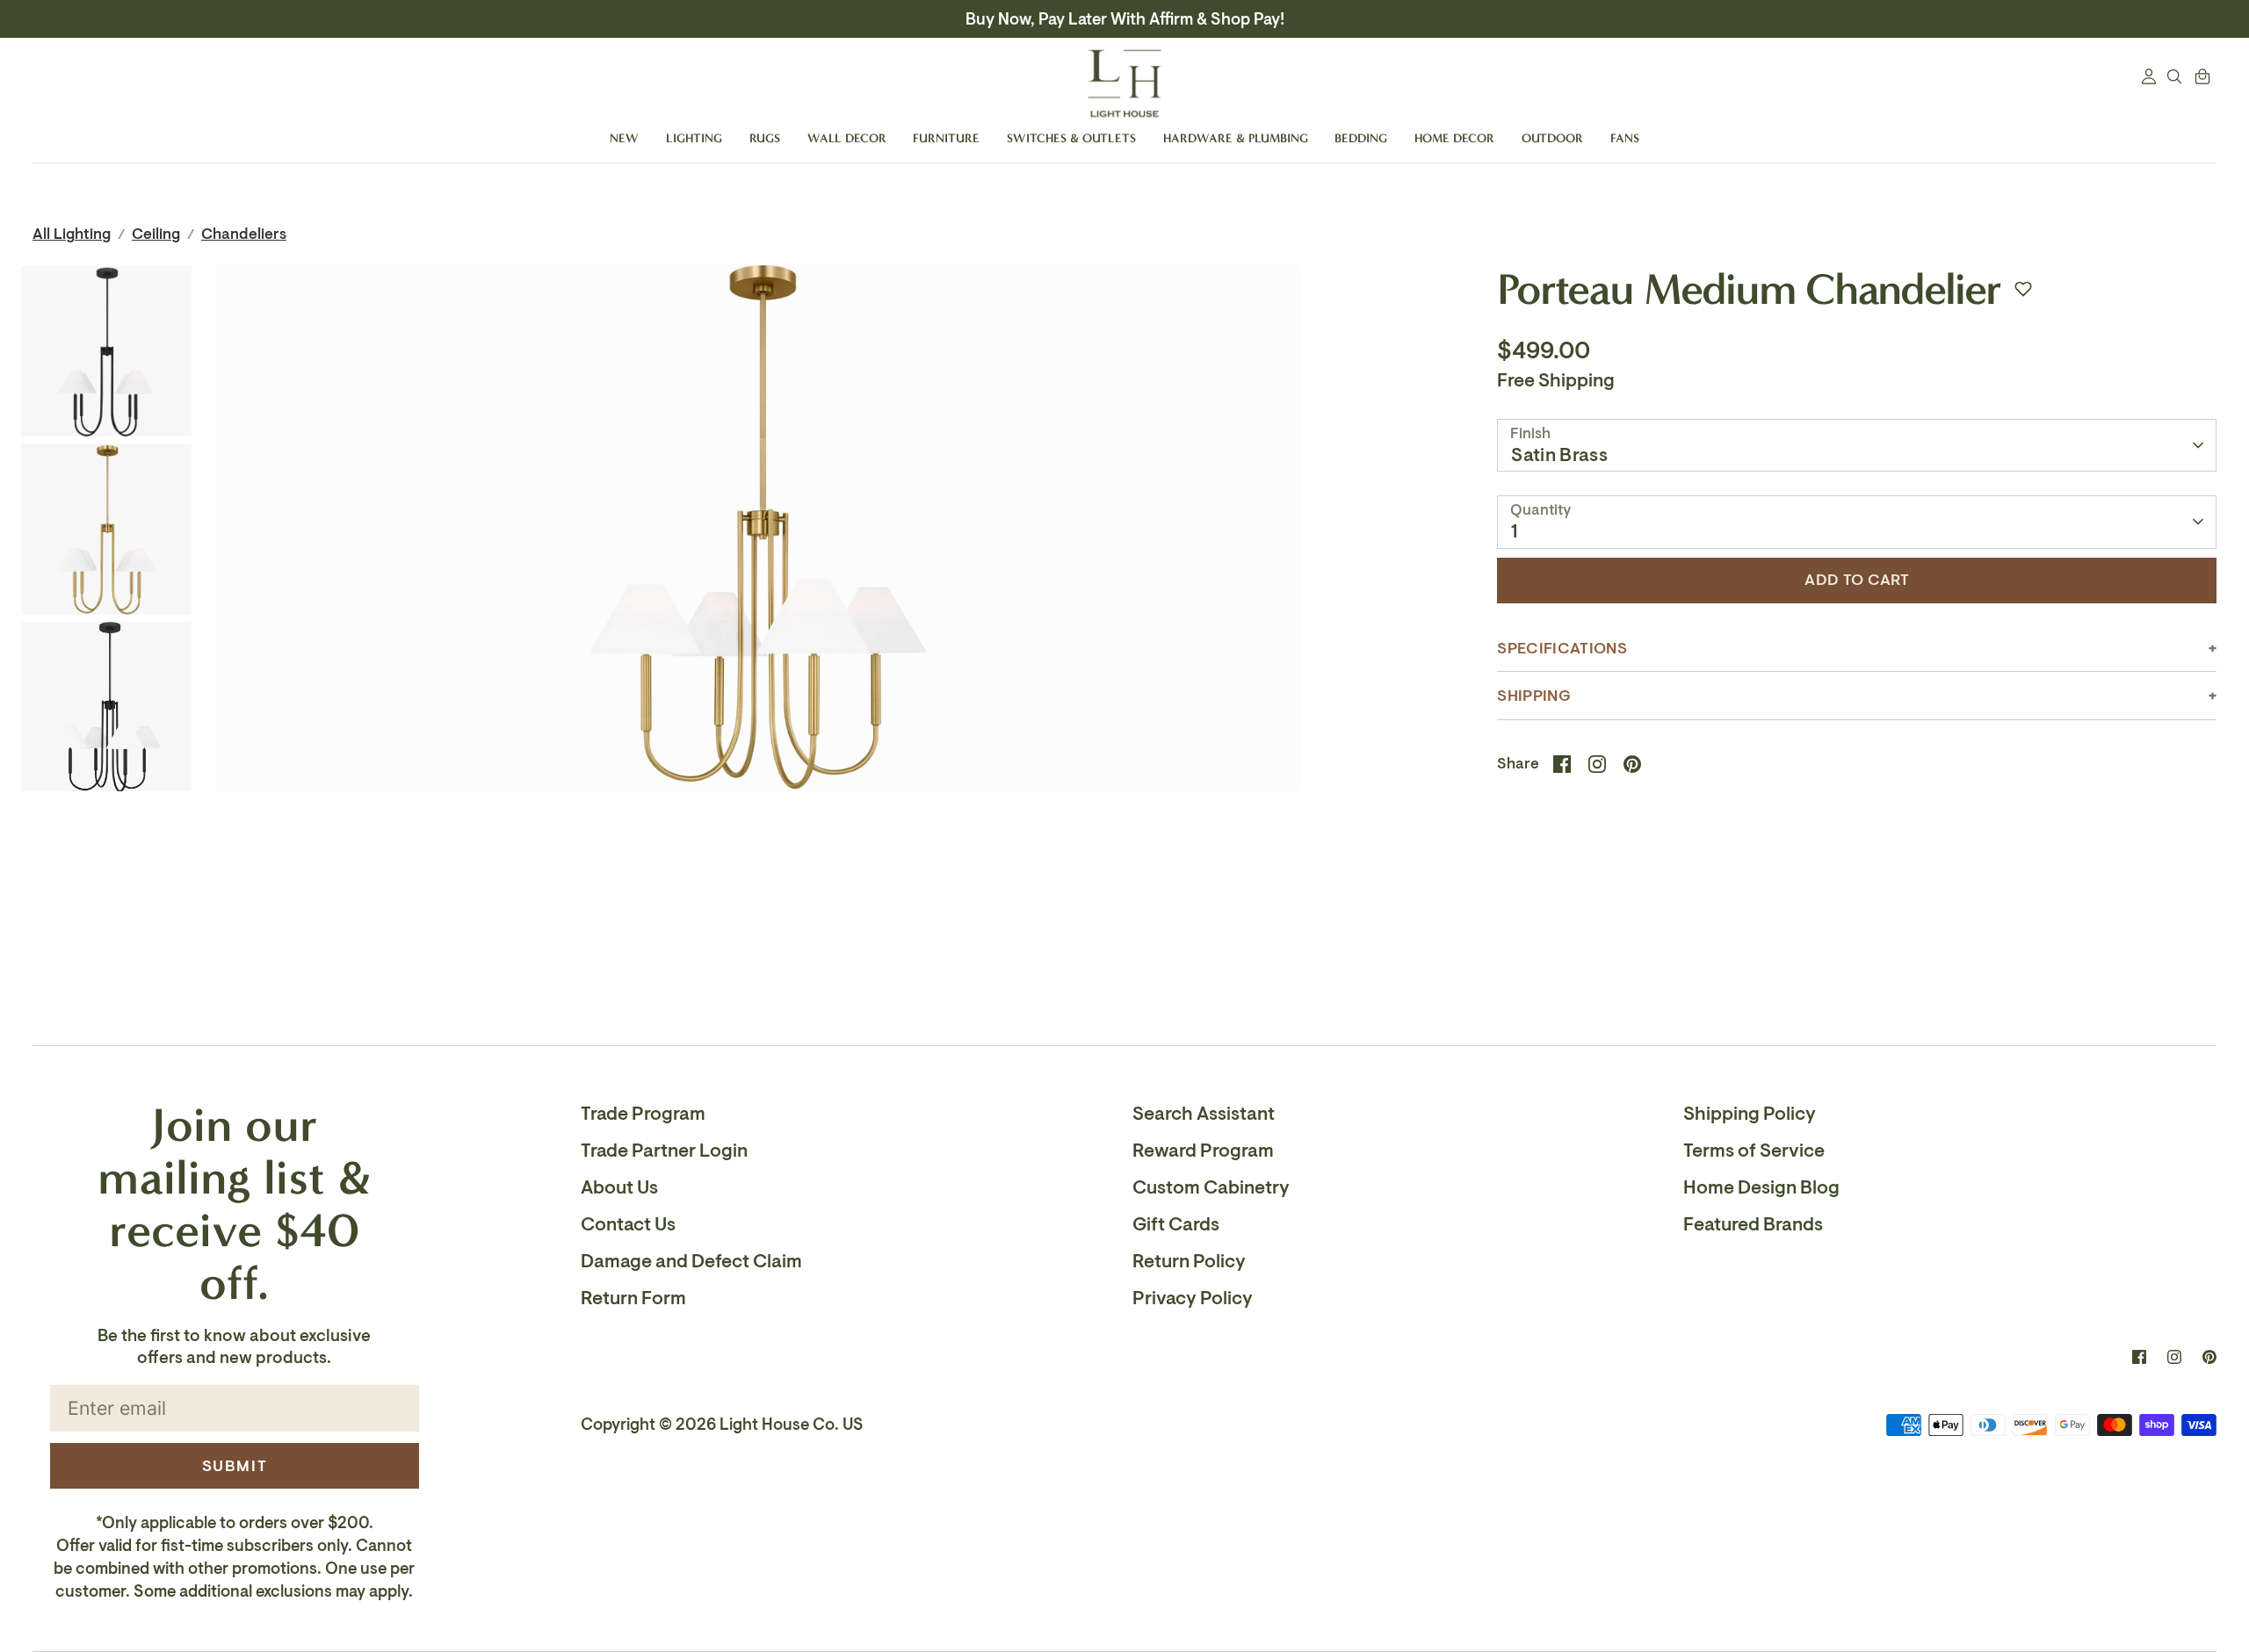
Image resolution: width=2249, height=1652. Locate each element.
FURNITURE (946, 138)
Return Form (633, 1298)
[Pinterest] (2209, 1357)
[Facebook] (2139, 1357)
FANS (1625, 138)
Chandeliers (244, 234)
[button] (2023, 289)
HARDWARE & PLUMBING (1236, 138)
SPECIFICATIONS (1562, 649)
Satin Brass (1559, 455)
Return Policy (1189, 1261)
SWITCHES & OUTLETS (1071, 138)
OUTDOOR (1552, 138)
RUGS (765, 138)
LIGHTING (694, 138)
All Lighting (72, 234)
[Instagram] (2174, 1357)
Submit (235, 1466)
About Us (619, 1187)
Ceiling (156, 234)
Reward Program (1203, 1151)
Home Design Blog (1761, 1187)
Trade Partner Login (664, 1151)
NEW (624, 138)
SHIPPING (1534, 696)
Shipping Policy (1750, 1114)
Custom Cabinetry (1211, 1187)
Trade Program (643, 1114)
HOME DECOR (1454, 138)
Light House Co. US (792, 1425)
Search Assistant (1204, 1114)
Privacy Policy (1193, 1298)
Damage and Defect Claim (691, 1261)
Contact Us (628, 1224)
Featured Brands (1753, 1224)
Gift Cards (1176, 1224)
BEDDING (1361, 138)
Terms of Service (1754, 1151)
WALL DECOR (847, 138)
